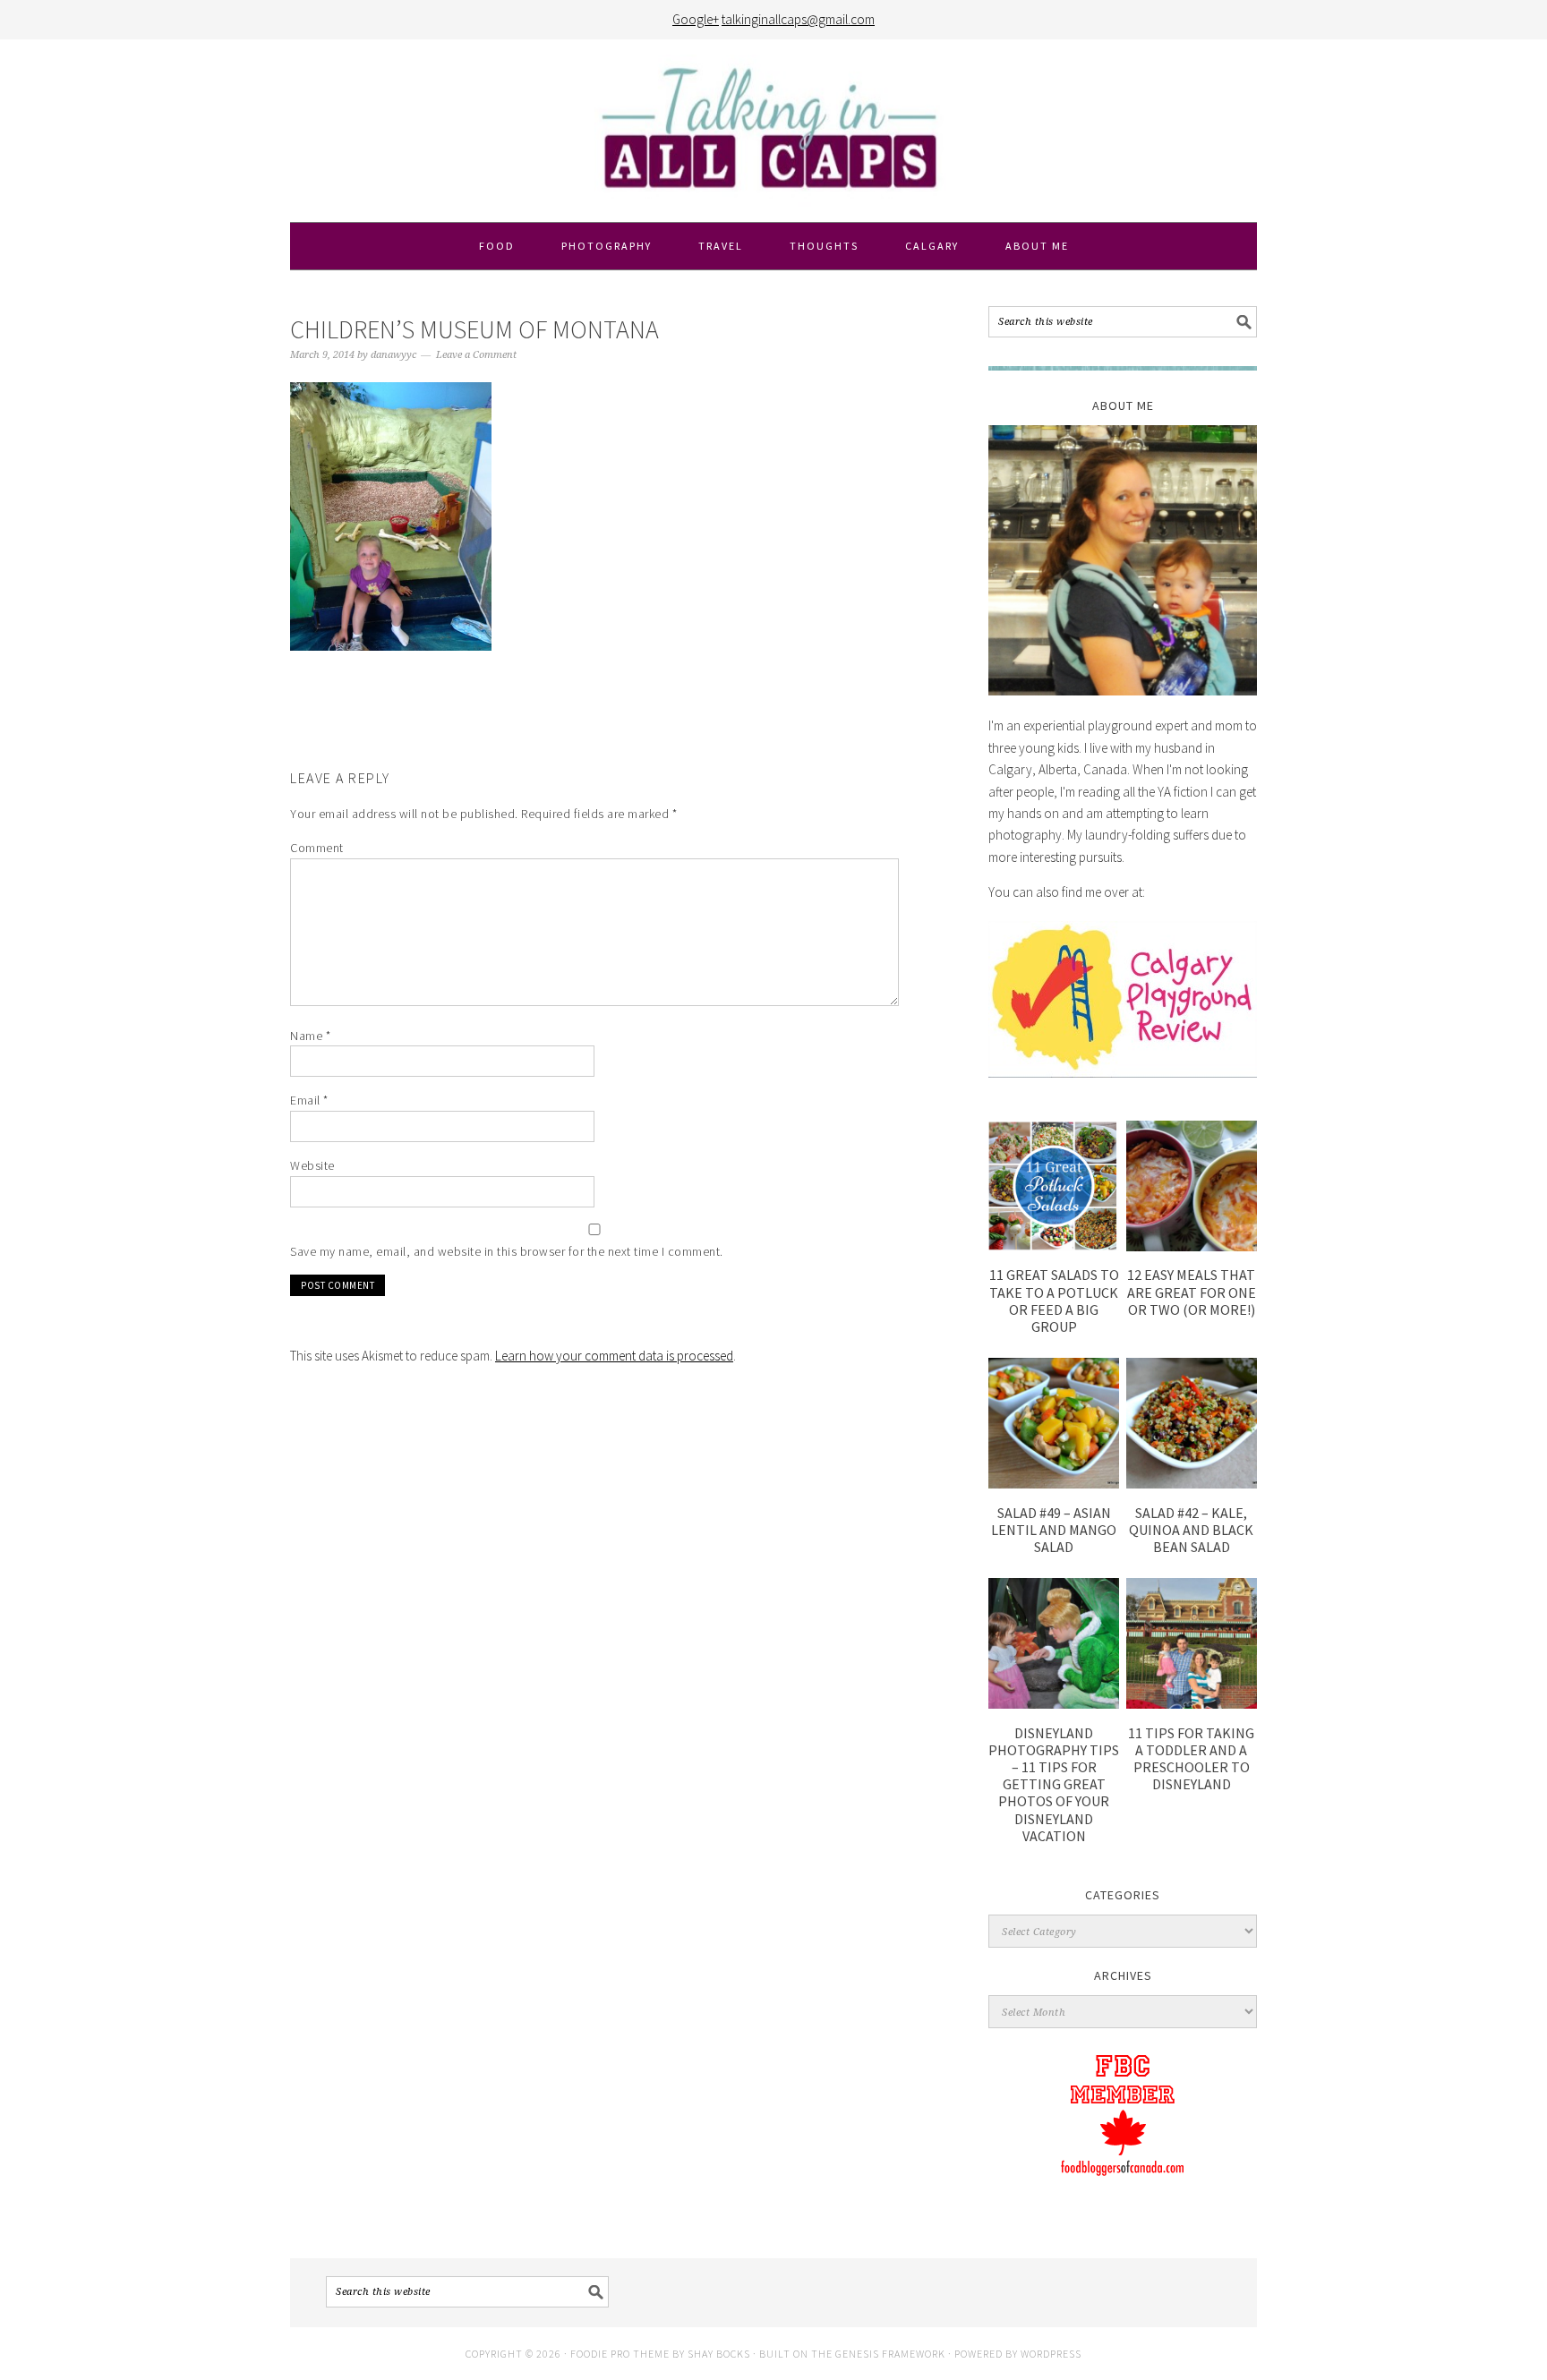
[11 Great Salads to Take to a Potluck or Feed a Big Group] (1054, 1246)
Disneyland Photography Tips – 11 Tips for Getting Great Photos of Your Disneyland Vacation (1054, 1784)
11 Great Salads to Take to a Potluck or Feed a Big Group (1054, 1301)
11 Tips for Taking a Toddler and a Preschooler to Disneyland (1191, 1759)
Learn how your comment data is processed (614, 1356)
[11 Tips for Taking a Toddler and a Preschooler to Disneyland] (1192, 1704)
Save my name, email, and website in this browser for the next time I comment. (507, 1251)
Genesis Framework (890, 2354)
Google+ (696, 19)
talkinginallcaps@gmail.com (798, 19)
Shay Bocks (719, 2354)
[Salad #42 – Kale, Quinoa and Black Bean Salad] (1192, 1484)
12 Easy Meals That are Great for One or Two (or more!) (1192, 1292)
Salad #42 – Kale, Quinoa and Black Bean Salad (1191, 1530)
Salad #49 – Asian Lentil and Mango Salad (1054, 1530)
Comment (317, 848)
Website (312, 1165)
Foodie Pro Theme (620, 2354)
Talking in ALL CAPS (773, 131)
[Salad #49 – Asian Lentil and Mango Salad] (1054, 1484)
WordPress (1051, 2354)
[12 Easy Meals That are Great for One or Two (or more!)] (1192, 1246)
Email (309, 1100)
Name (310, 1036)
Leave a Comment (476, 355)
